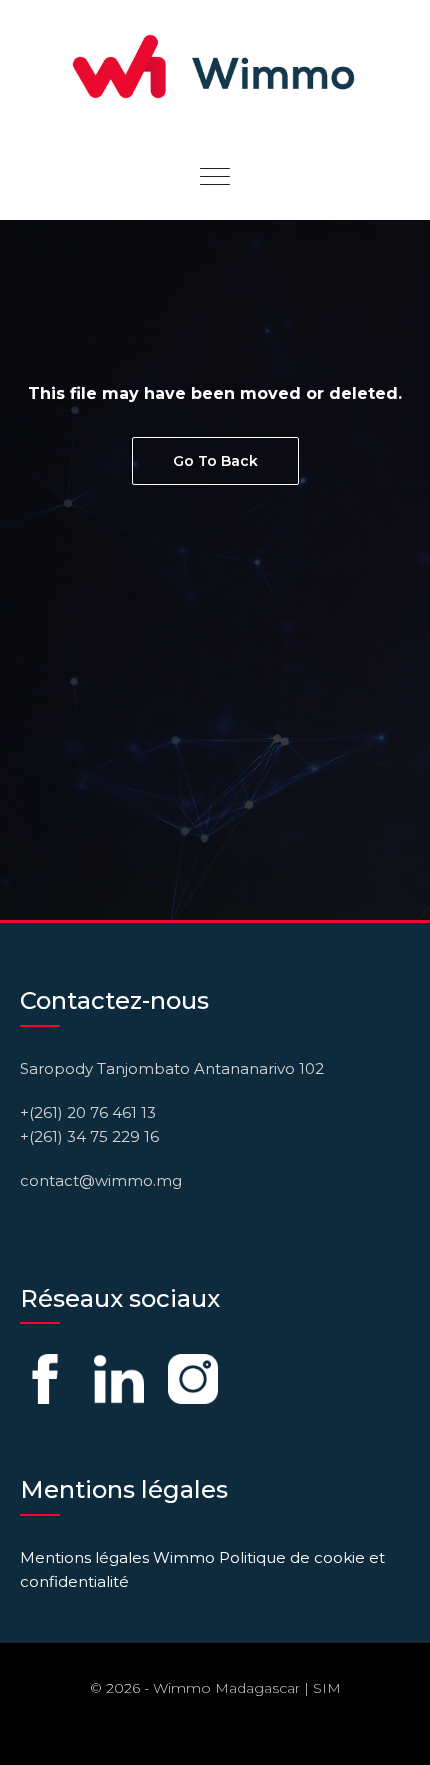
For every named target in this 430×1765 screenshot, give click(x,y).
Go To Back (215, 461)
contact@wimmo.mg (101, 1180)
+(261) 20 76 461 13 (88, 1112)
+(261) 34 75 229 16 (89, 1136)
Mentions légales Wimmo (117, 1557)
